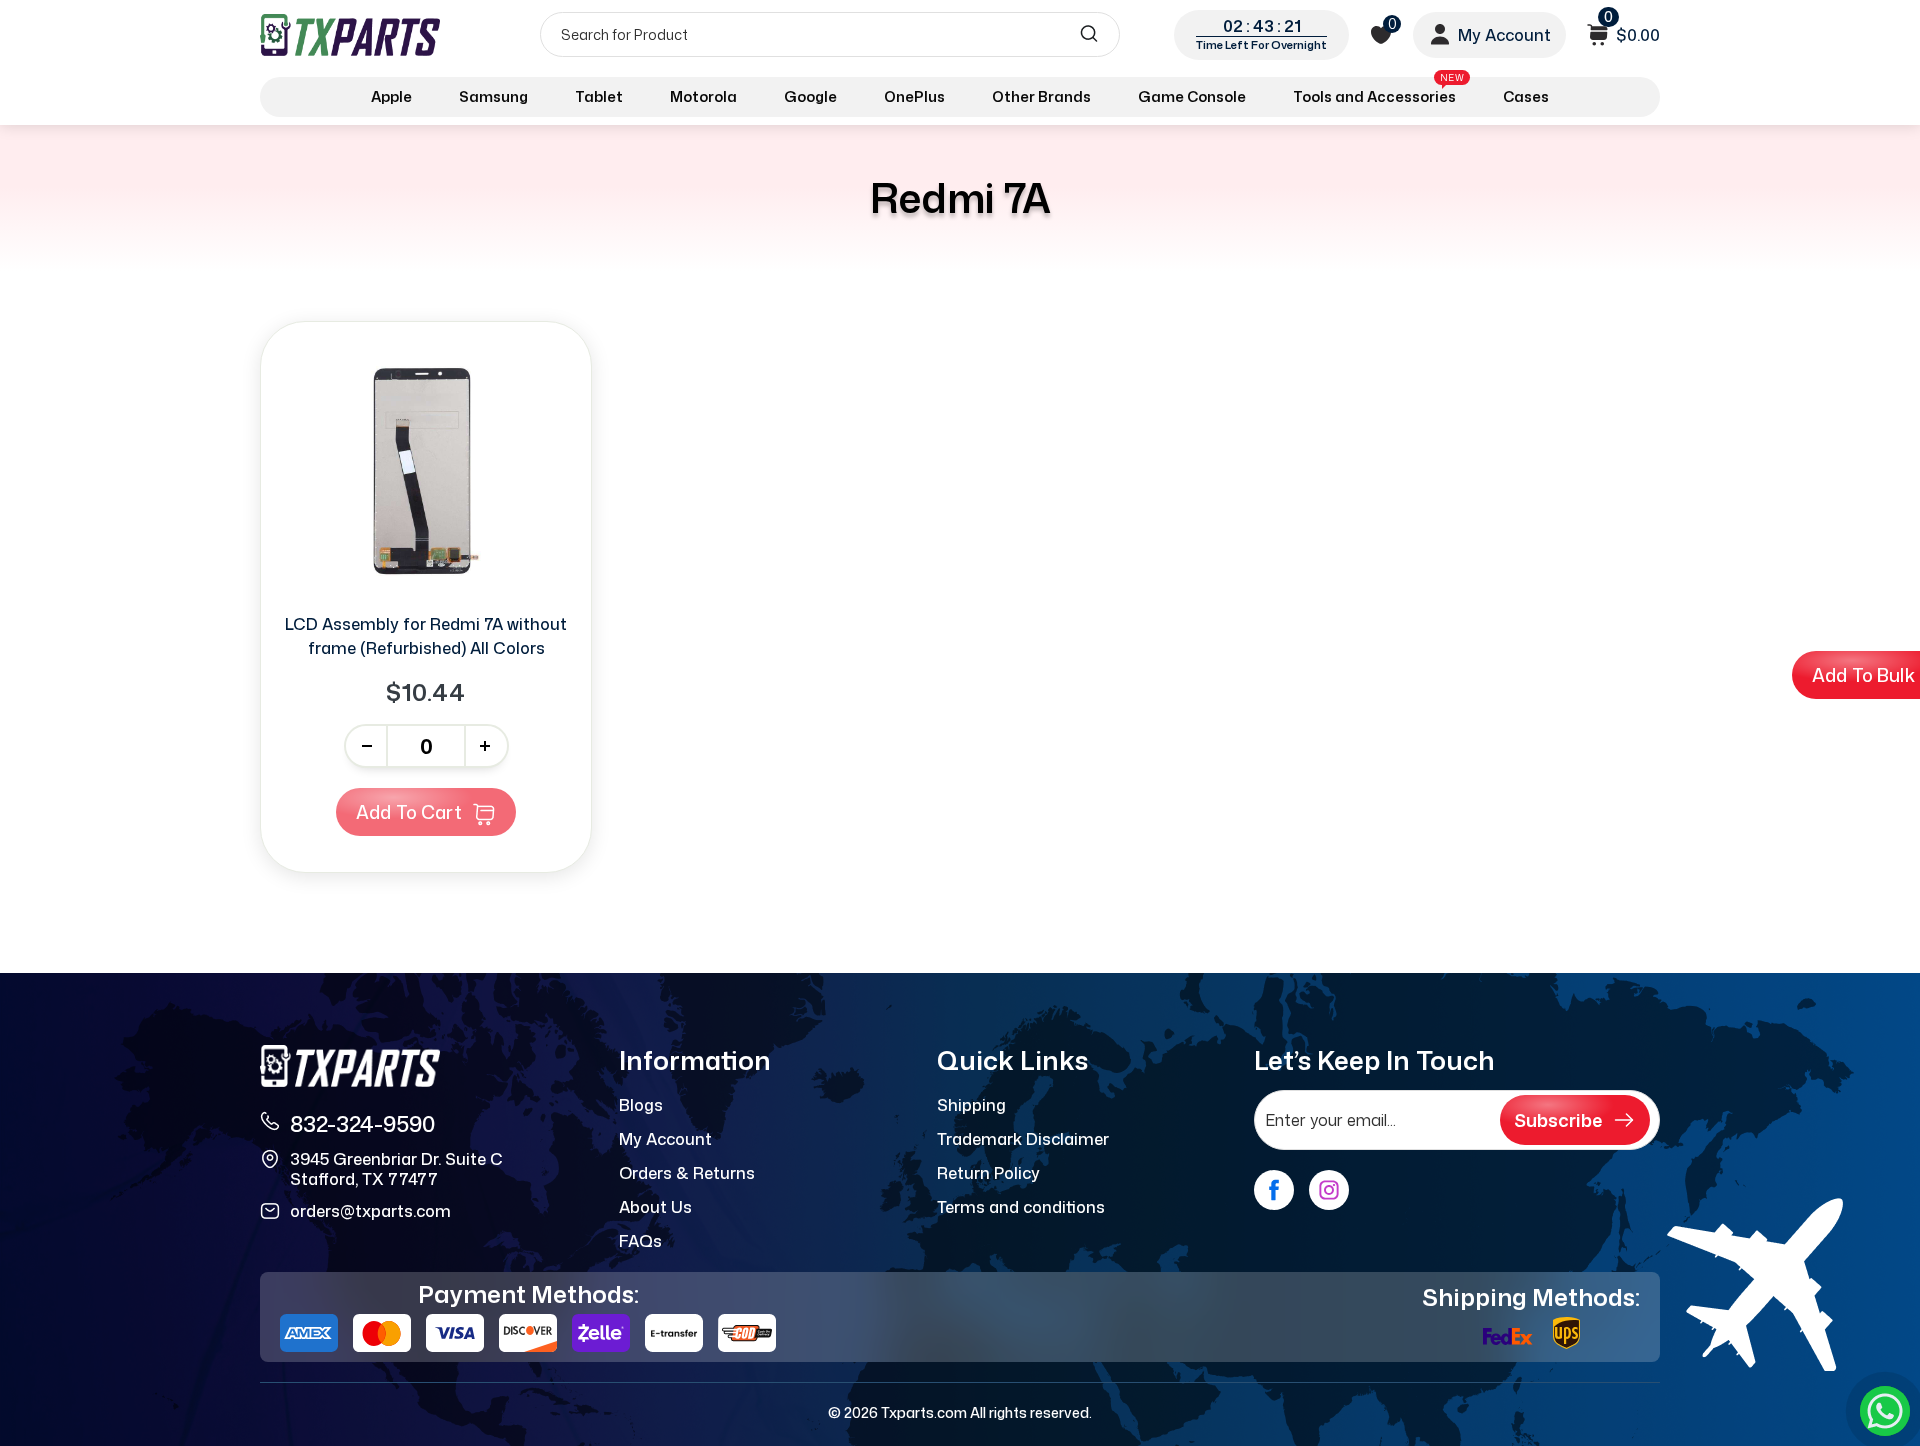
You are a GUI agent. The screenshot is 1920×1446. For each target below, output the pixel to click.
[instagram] (1329, 1190)
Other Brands (1041, 96)
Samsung (493, 96)
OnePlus (914, 96)
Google (810, 96)
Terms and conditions (1021, 1207)
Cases (1526, 96)
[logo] (352, 34)
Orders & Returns (687, 1173)
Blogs (641, 1105)
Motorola (703, 96)
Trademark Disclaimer (1023, 1139)
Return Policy (988, 1173)
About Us (655, 1207)
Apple (391, 96)
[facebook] (1274, 1190)
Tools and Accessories (1378, 93)
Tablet (599, 96)
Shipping (971, 1105)
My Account (665, 1139)
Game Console (1192, 96)
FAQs (640, 1241)
